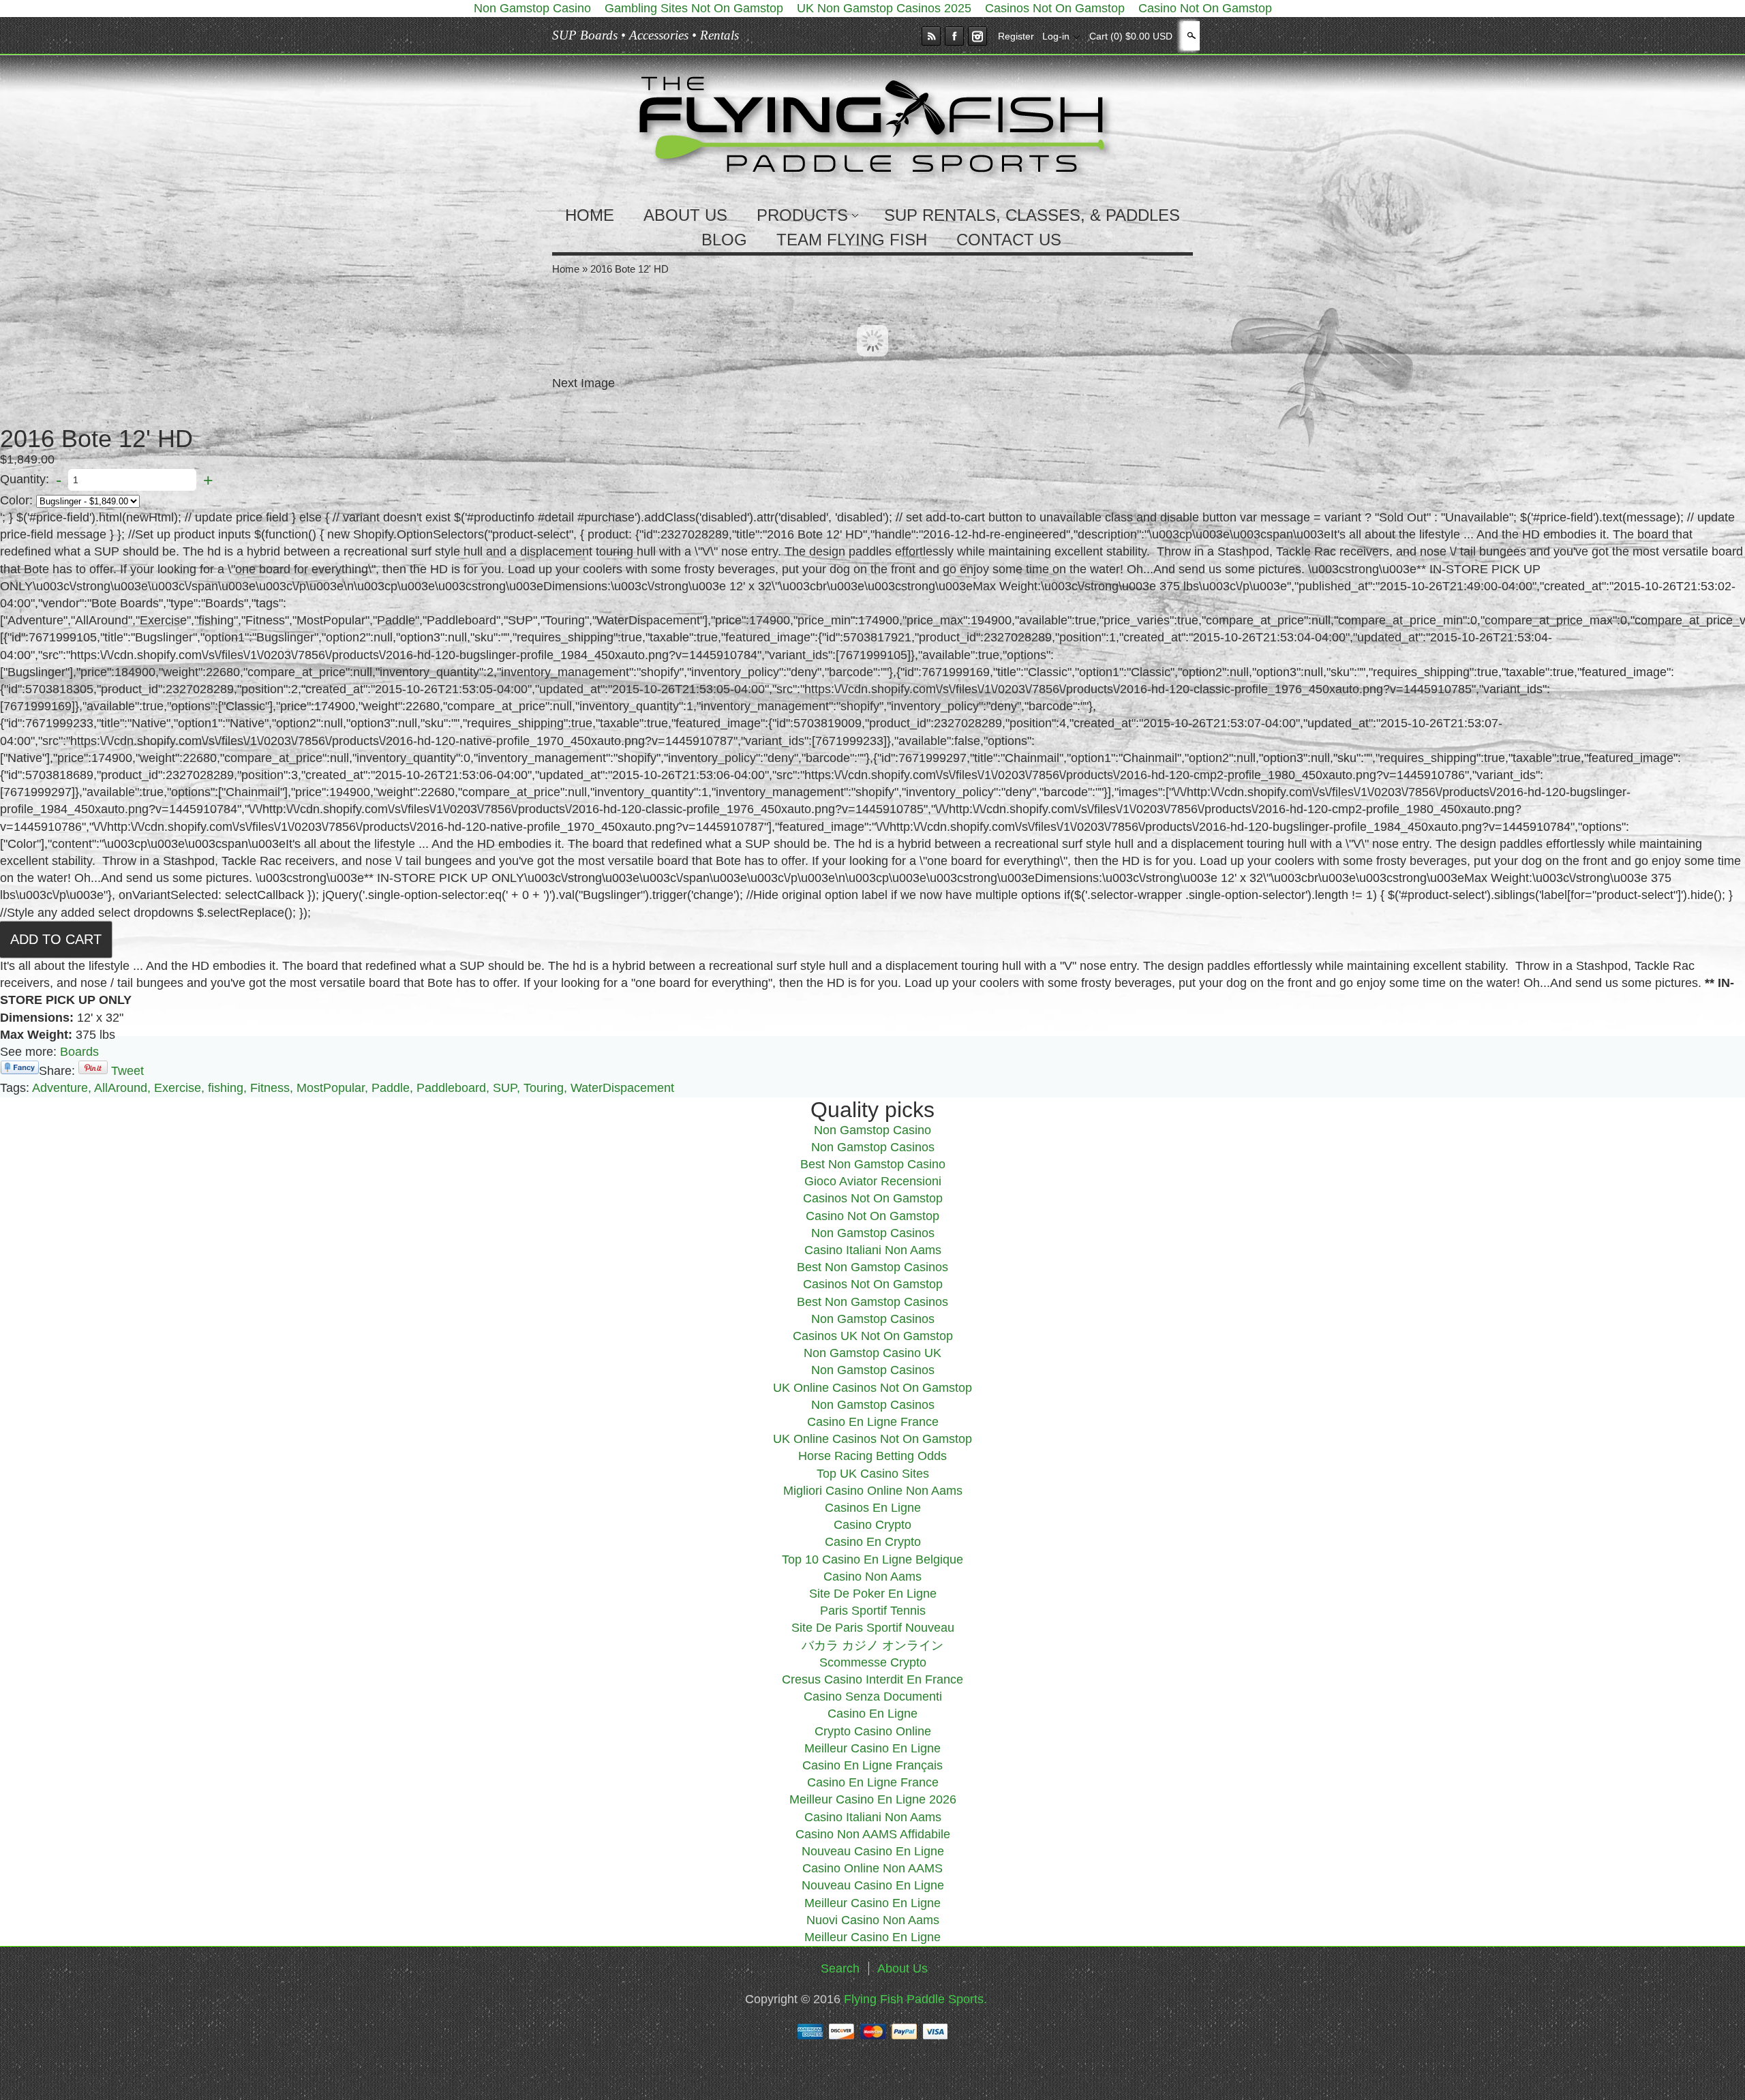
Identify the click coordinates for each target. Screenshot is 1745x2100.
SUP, (506, 1088)
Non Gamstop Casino (872, 1130)
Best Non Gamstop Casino (873, 1164)
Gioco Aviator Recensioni (873, 1181)
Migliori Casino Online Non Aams (873, 1491)
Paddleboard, (453, 1088)
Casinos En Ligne (873, 1508)
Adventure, (62, 1088)
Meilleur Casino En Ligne (872, 1748)
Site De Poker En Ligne (873, 1594)
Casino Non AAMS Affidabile (873, 1834)
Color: (16, 500)
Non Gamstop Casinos (873, 1147)
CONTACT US (1009, 240)
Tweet (127, 1071)
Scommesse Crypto (873, 1662)
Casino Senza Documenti (873, 1696)
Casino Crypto (872, 1525)
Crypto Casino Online (873, 1731)
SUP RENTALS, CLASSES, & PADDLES (1032, 215)
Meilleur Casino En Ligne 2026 (873, 1799)
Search (1190, 35)
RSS (931, 36)
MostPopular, (332, 1088)
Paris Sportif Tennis (873, 1611)
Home (566, 269)
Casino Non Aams (872, 1577)
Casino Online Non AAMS (872, 1868)
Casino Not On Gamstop (872, 1216)
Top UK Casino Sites (873, 1474)
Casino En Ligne (872, 1714)
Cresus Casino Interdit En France (872, 1679)
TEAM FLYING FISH (852, 240)
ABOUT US (685, 215)
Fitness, (272, 1088)
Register (1016, 36)
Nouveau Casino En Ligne (873, 1851)
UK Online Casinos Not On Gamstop (872, 1388)
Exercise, (179, 1088)
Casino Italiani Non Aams (873, 1250)
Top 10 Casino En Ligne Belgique (872, 1559)
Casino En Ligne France (873, 1422)
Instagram (977, 36)
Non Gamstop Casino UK (872, 1353)
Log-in (1056, 36)
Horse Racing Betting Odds (872, 1456)
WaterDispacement (622, 1088)
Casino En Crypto (873, 1542)
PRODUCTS (802, 215)
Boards (79, 1052)
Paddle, (392, 1088)
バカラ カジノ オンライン (872, 1645)
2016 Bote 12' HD (629, 269)
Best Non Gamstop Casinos (872, 1267)
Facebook (954, 36)
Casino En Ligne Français (872, 1765)
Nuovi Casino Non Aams (873, 1920)
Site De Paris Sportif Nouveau (873, 1628)
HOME (590, 215)
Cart (1131, 36)
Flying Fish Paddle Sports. (915, 1999)
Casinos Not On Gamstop (873, 1198)
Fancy (20, 1067)
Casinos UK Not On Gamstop (873, 1336)
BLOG (724, 240)
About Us (902, 1968)
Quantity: (25, 479)
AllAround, (122, 1088)
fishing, (227, 1088)
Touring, (545, 1088)
